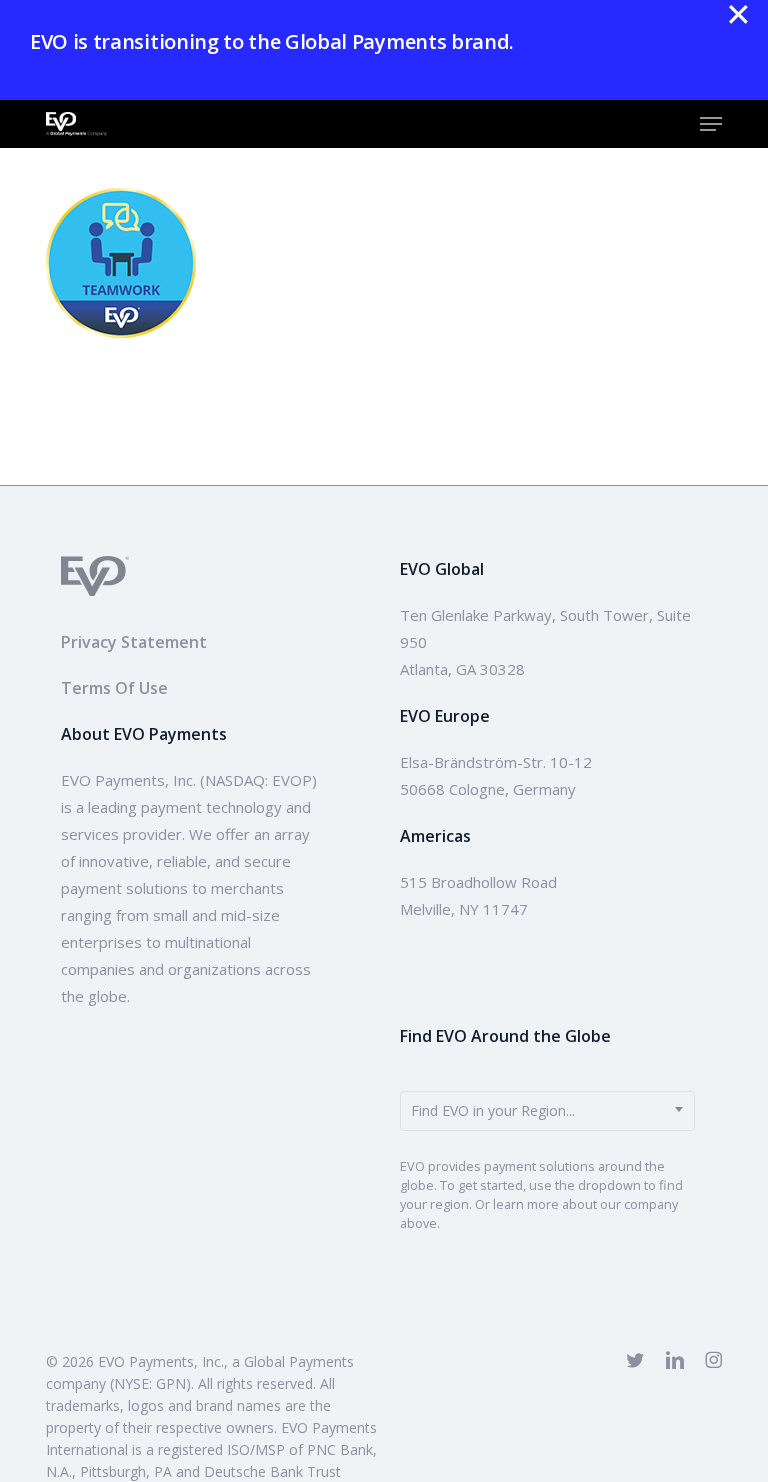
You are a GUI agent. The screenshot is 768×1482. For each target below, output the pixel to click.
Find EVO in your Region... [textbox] (493, 1110)
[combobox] (547, 1111)
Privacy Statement (134, 642)
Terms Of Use (114, 688)
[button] (711, 124)
